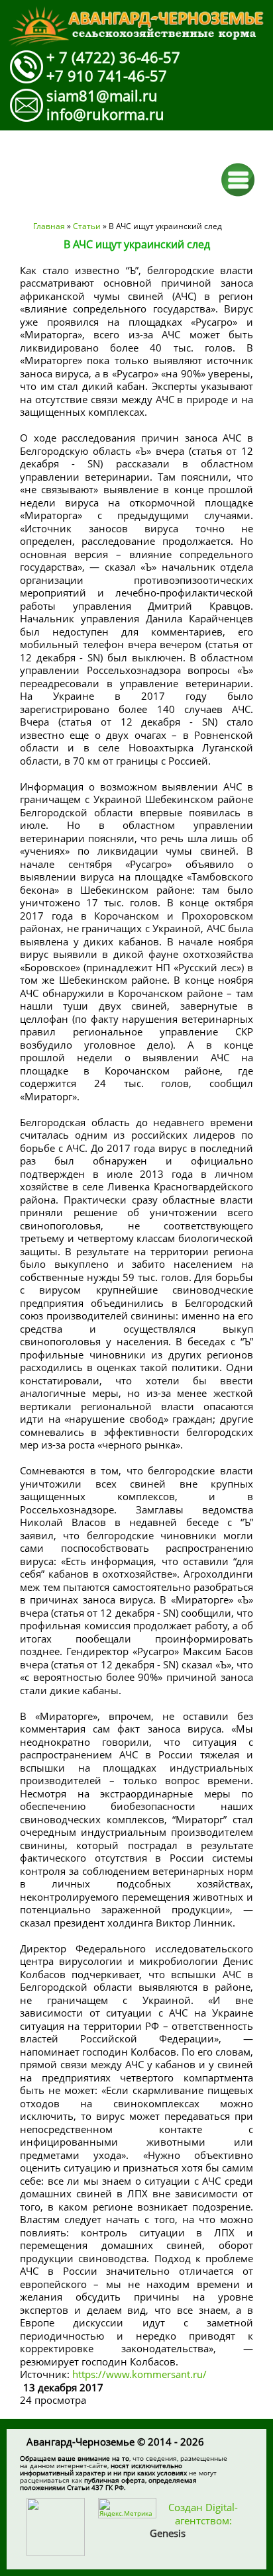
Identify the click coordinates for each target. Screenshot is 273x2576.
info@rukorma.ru (105, 114)
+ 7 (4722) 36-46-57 (113, 57)
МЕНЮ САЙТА (238, 180)
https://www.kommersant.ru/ (139, 2374)
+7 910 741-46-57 (107, 75)
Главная (49, 226)
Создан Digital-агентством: (194, 2520)
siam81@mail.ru (102, 95)
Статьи (87, 226)
